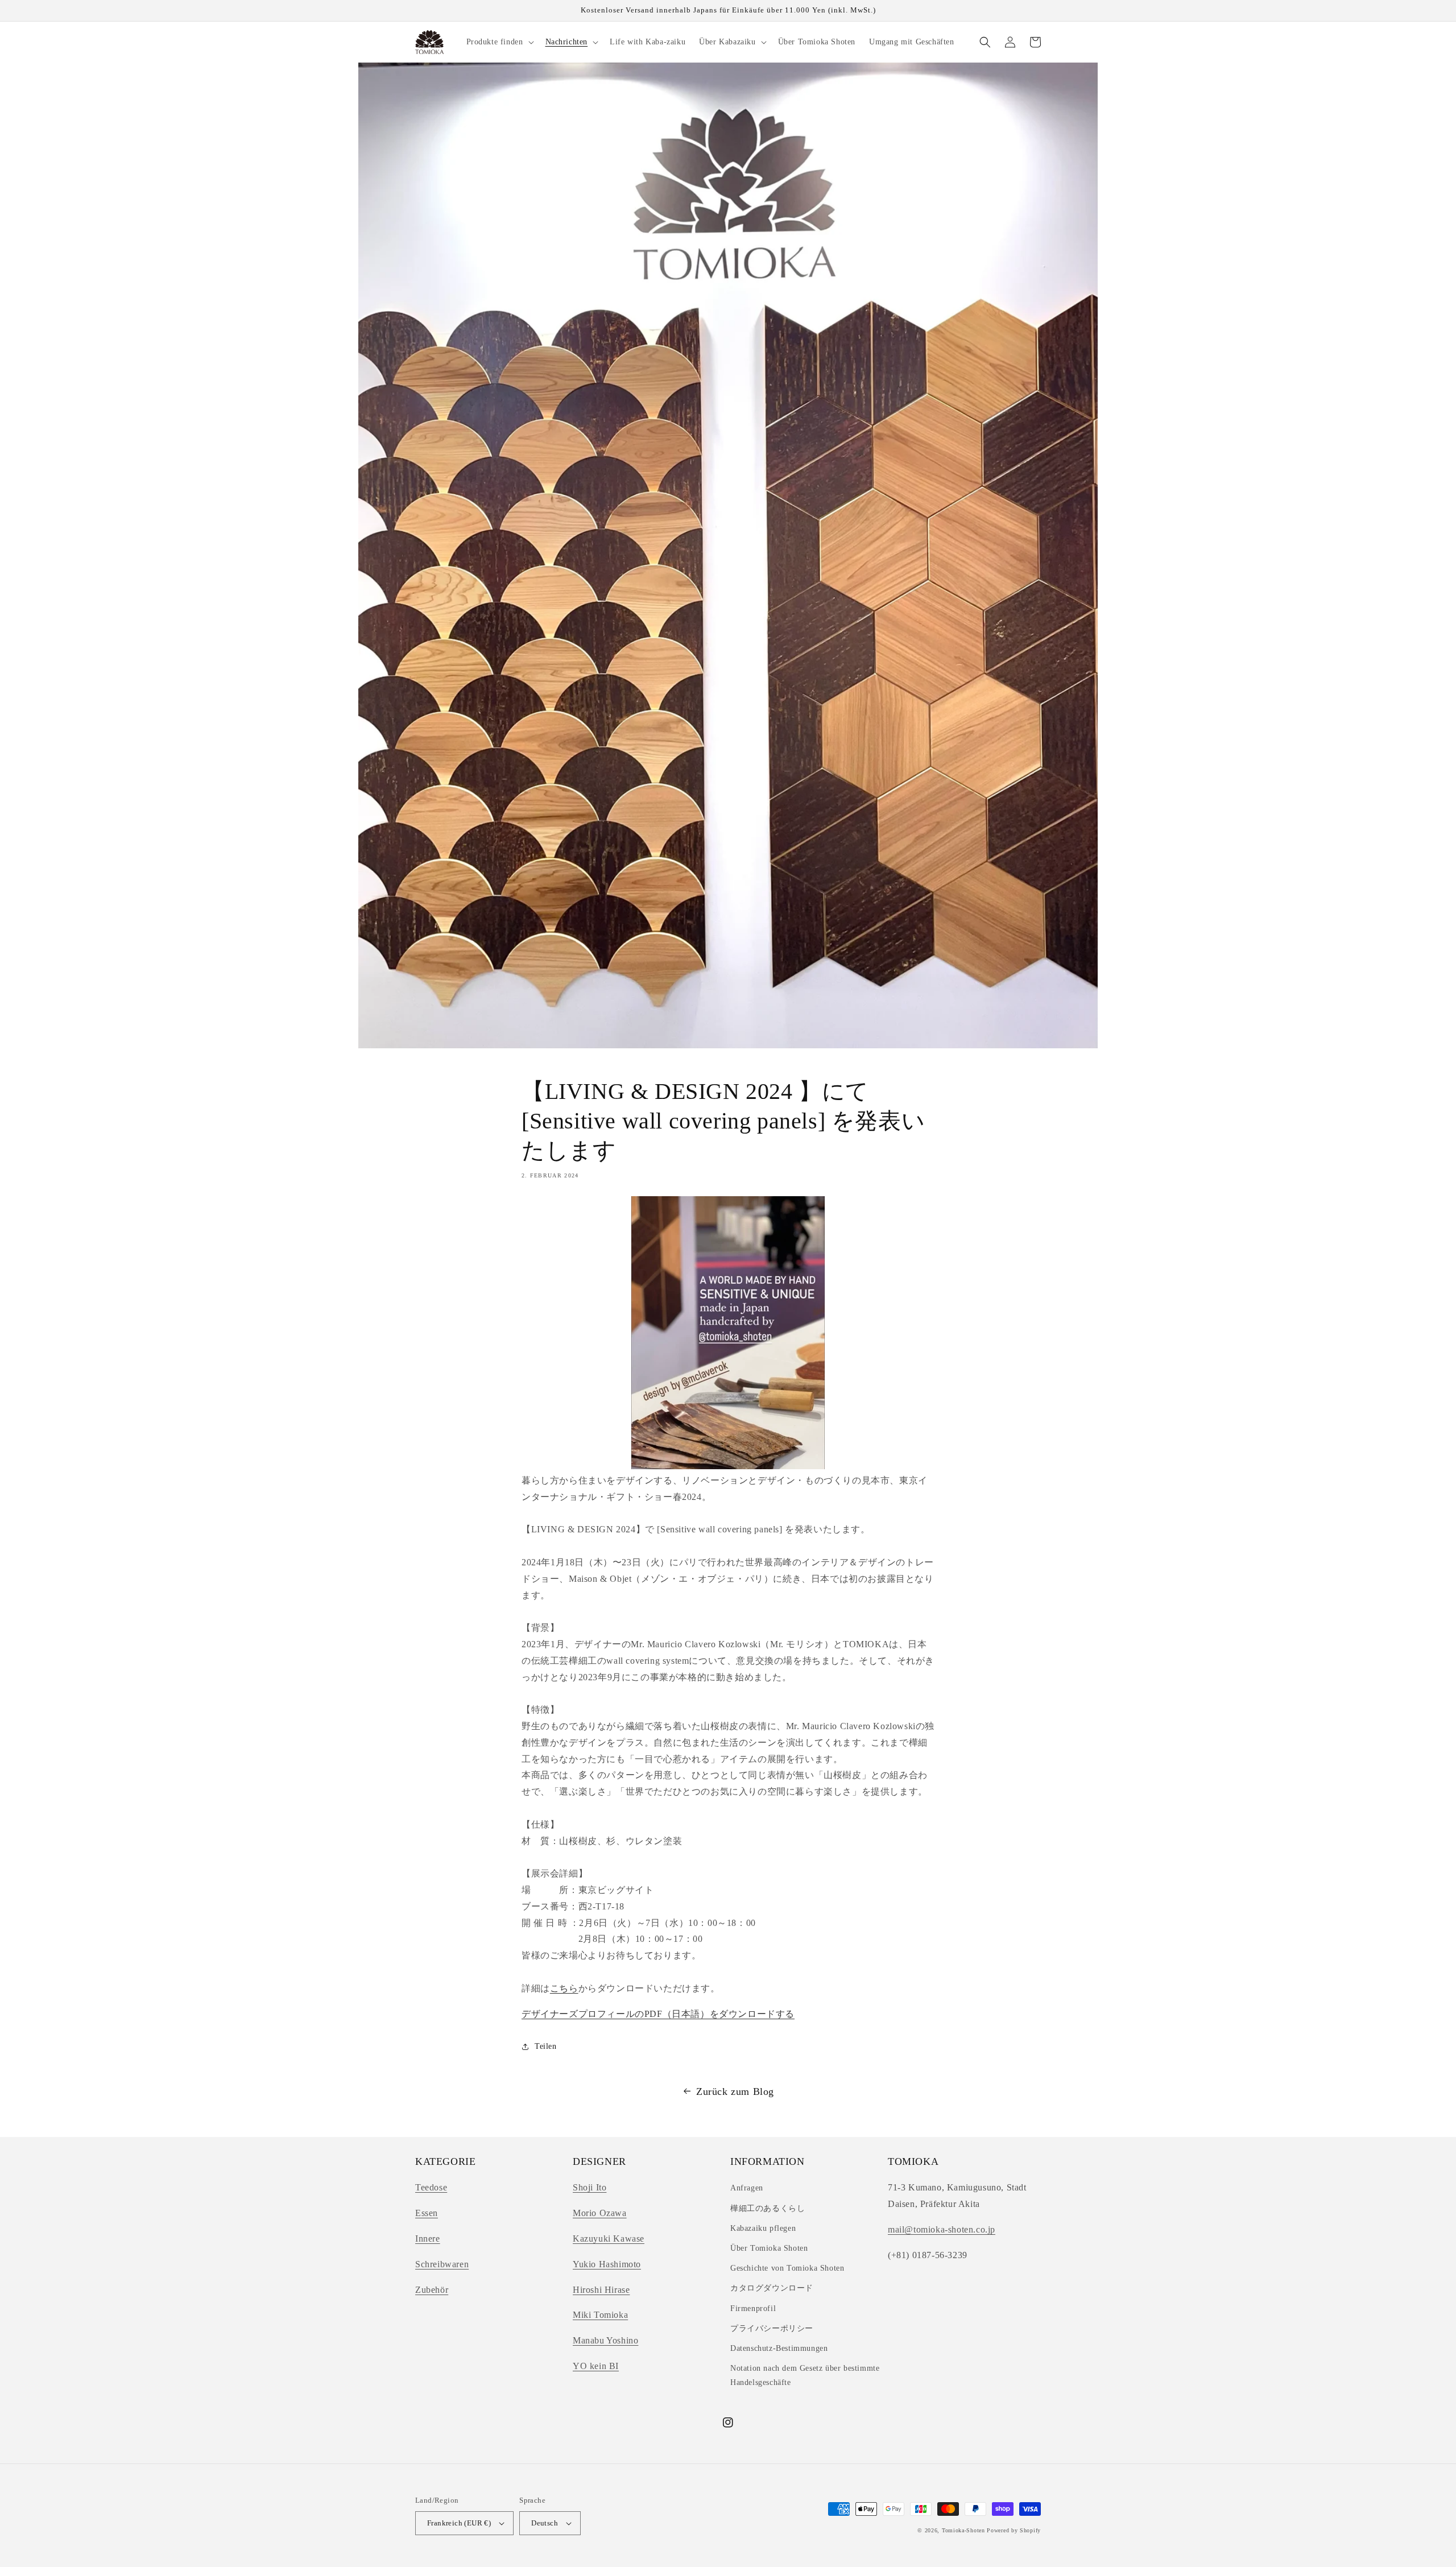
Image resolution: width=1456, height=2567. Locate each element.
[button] (499, 42)
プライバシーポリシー (772, 2328)
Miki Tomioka (600, 2315)
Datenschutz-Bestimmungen (779, 2348)
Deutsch (545, 2523)
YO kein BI (596, 2366)
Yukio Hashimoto (607, 2264)
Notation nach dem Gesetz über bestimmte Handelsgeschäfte (805, 2375)
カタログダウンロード (772, 2288)
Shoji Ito (590, 2187)
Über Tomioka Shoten (769, 2248)
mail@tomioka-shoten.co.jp (942, 2229)
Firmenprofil (753, 2308)
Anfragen (747, 2188)
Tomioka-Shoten (963, 2530)
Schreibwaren (442, 2264)
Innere (428, 2239)
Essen (427, 2213)
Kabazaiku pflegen (763, 2228)
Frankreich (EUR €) (459, 2523)
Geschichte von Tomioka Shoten (787, 2268)
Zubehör (432, 2290)
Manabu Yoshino (605, 2340)
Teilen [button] (546, 2046)
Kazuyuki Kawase (609, 2239)
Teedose (431, 2187)
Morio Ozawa (600, 2213)
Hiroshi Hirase (601, 2290)
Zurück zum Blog (735, 2091)
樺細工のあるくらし (768, 2208)
